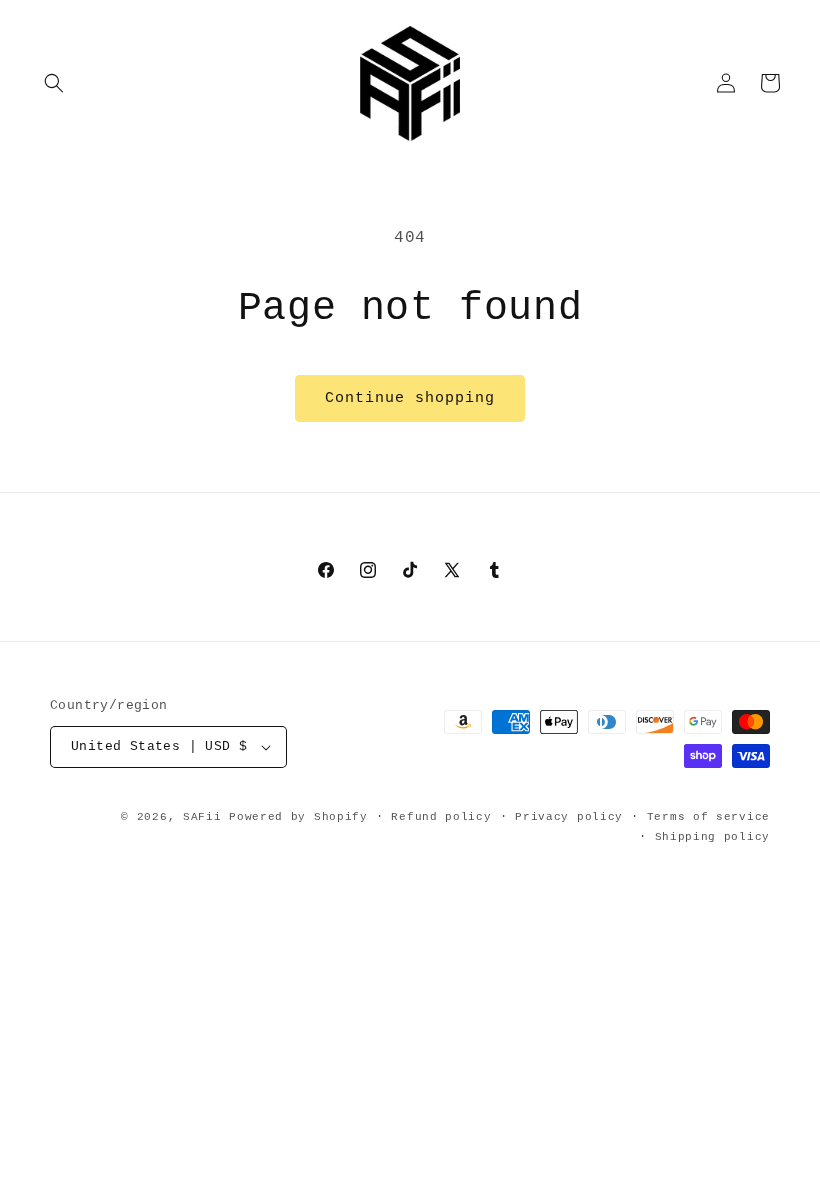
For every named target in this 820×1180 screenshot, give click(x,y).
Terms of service (708, 817)
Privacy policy (569, 817)
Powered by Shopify (298, 817)
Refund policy (441, 817)
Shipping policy (713, 837)
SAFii (202, 817)
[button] (54, 83)
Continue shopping (410, 398)
